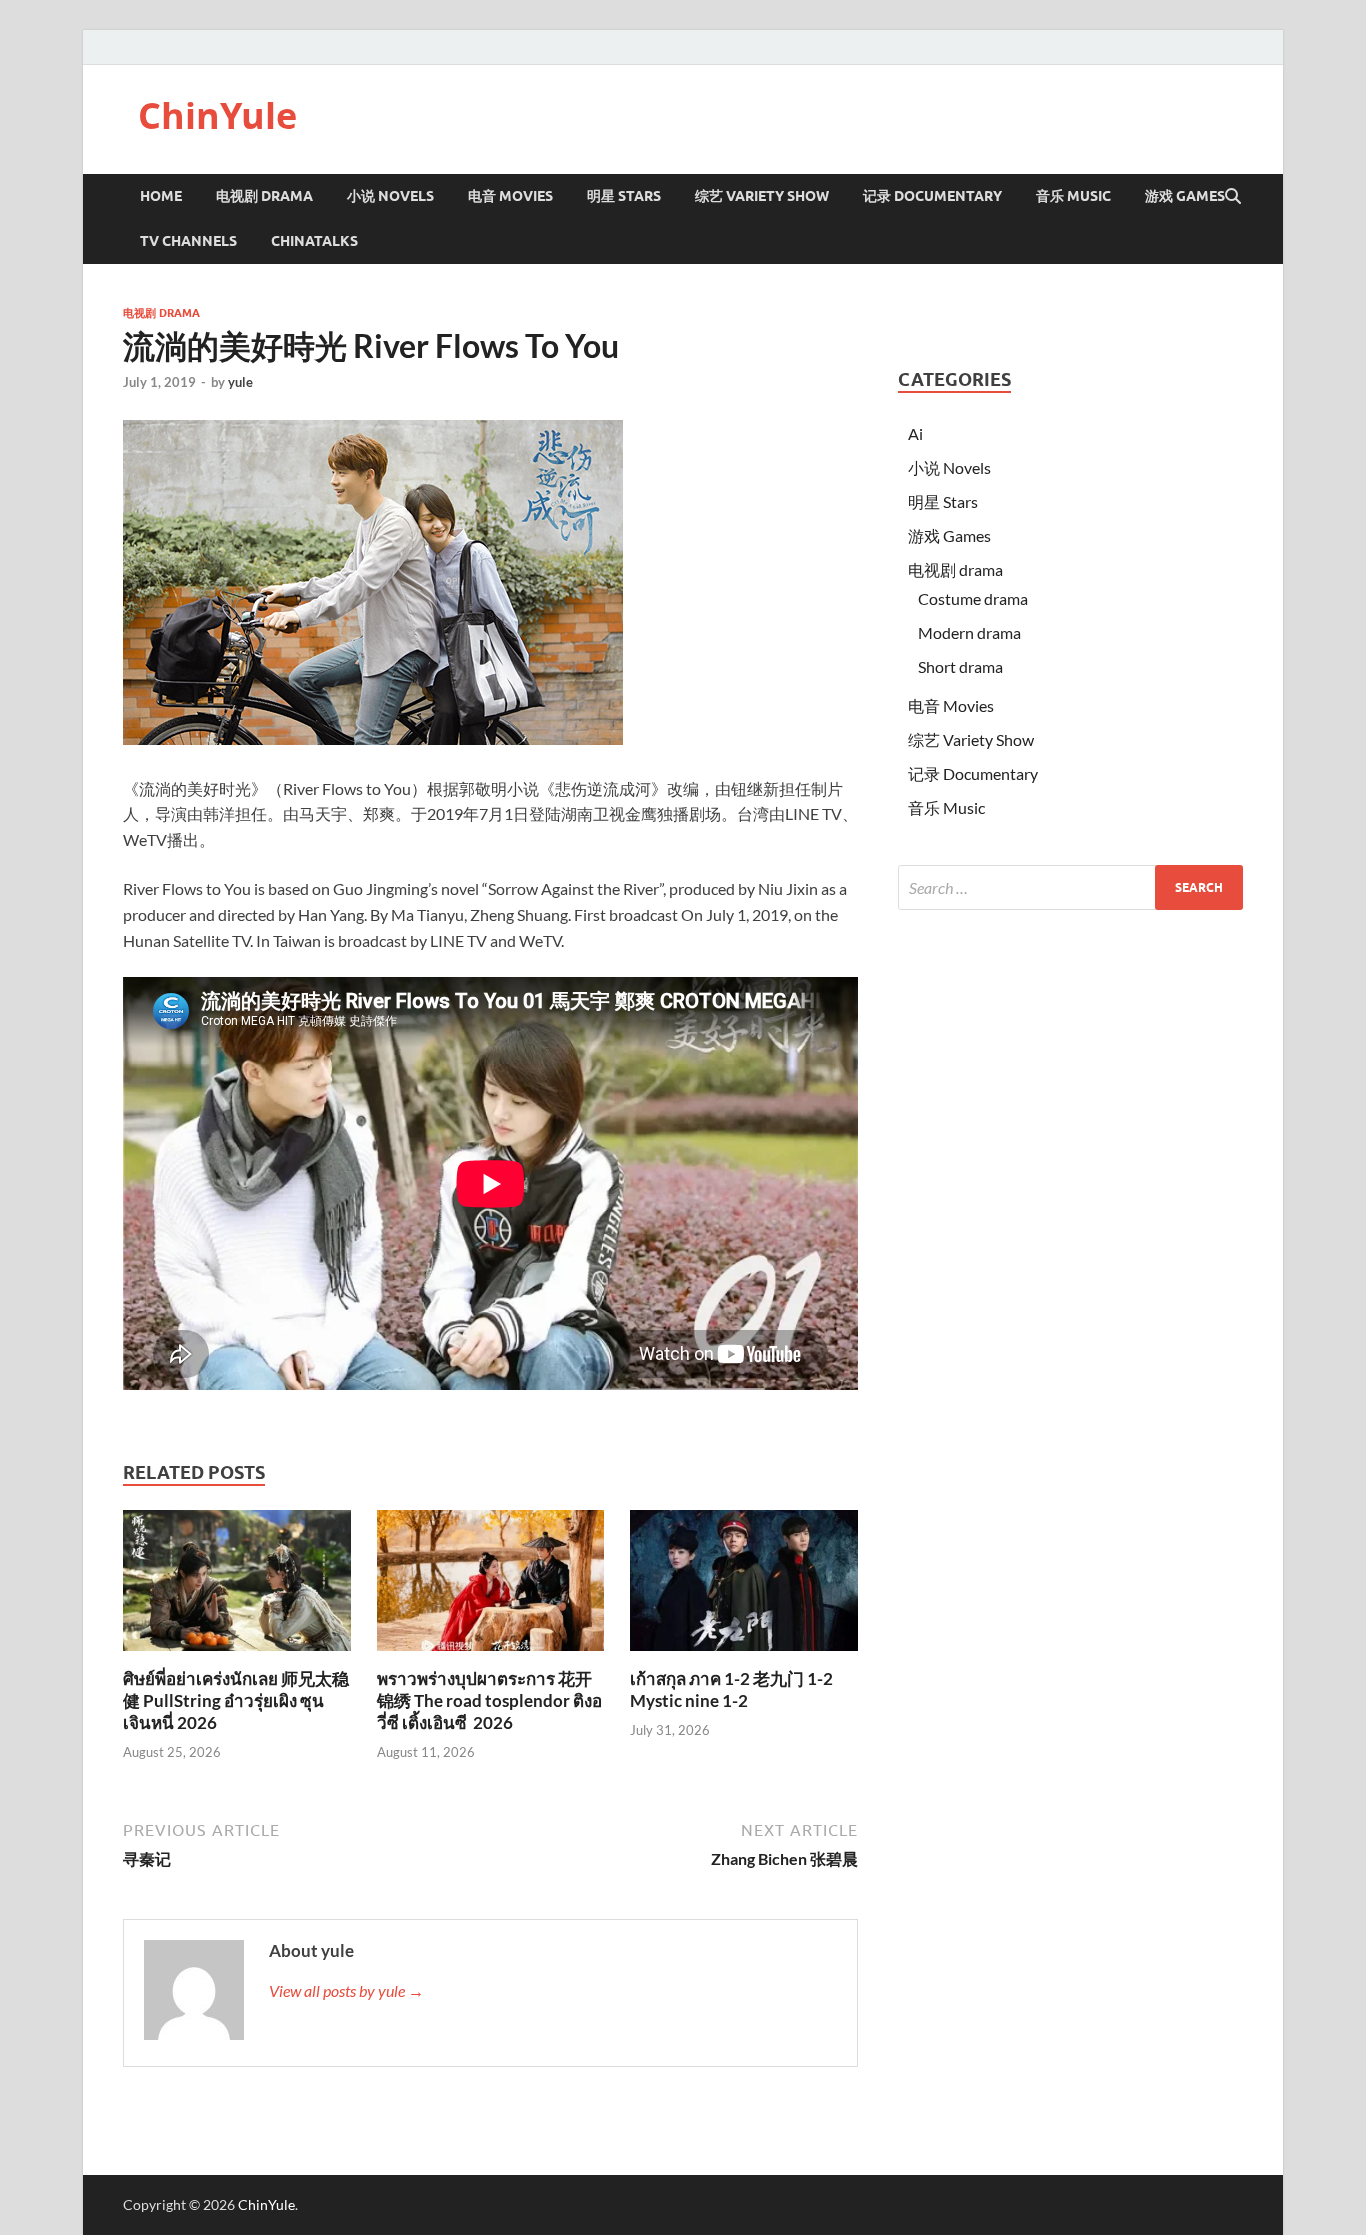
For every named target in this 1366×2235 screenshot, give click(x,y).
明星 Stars (624, 196)
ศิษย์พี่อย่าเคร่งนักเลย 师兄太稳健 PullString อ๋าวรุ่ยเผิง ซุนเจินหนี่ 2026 (236, 1700)
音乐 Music (1073, 196)
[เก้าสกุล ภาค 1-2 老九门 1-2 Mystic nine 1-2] (744, 1586)
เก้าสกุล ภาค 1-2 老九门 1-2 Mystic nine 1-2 (731, 1689)
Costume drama (973, 598)
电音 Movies (510, 196)
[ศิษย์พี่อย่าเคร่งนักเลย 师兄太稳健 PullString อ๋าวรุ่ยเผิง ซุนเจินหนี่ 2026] (237, 1586)
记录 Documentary (932, 196)
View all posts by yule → (346, 1990)
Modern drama (969, 632)
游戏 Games (1185, 196)
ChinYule (217, 115)
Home (161, 196)
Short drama (960, 666)
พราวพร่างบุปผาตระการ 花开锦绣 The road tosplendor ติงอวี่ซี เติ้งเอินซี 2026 (489, 1700)
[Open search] (1233, 197)
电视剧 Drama (264, 196)
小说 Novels (390, 196)
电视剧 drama (161, 313)
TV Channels (188, 241)
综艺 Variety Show (762, 196)
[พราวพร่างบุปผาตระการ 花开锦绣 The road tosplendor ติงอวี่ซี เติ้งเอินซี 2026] (491, 1586)
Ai (915, 433)
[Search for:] (1070, 887)
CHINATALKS (314, 241)
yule (240, 382)
